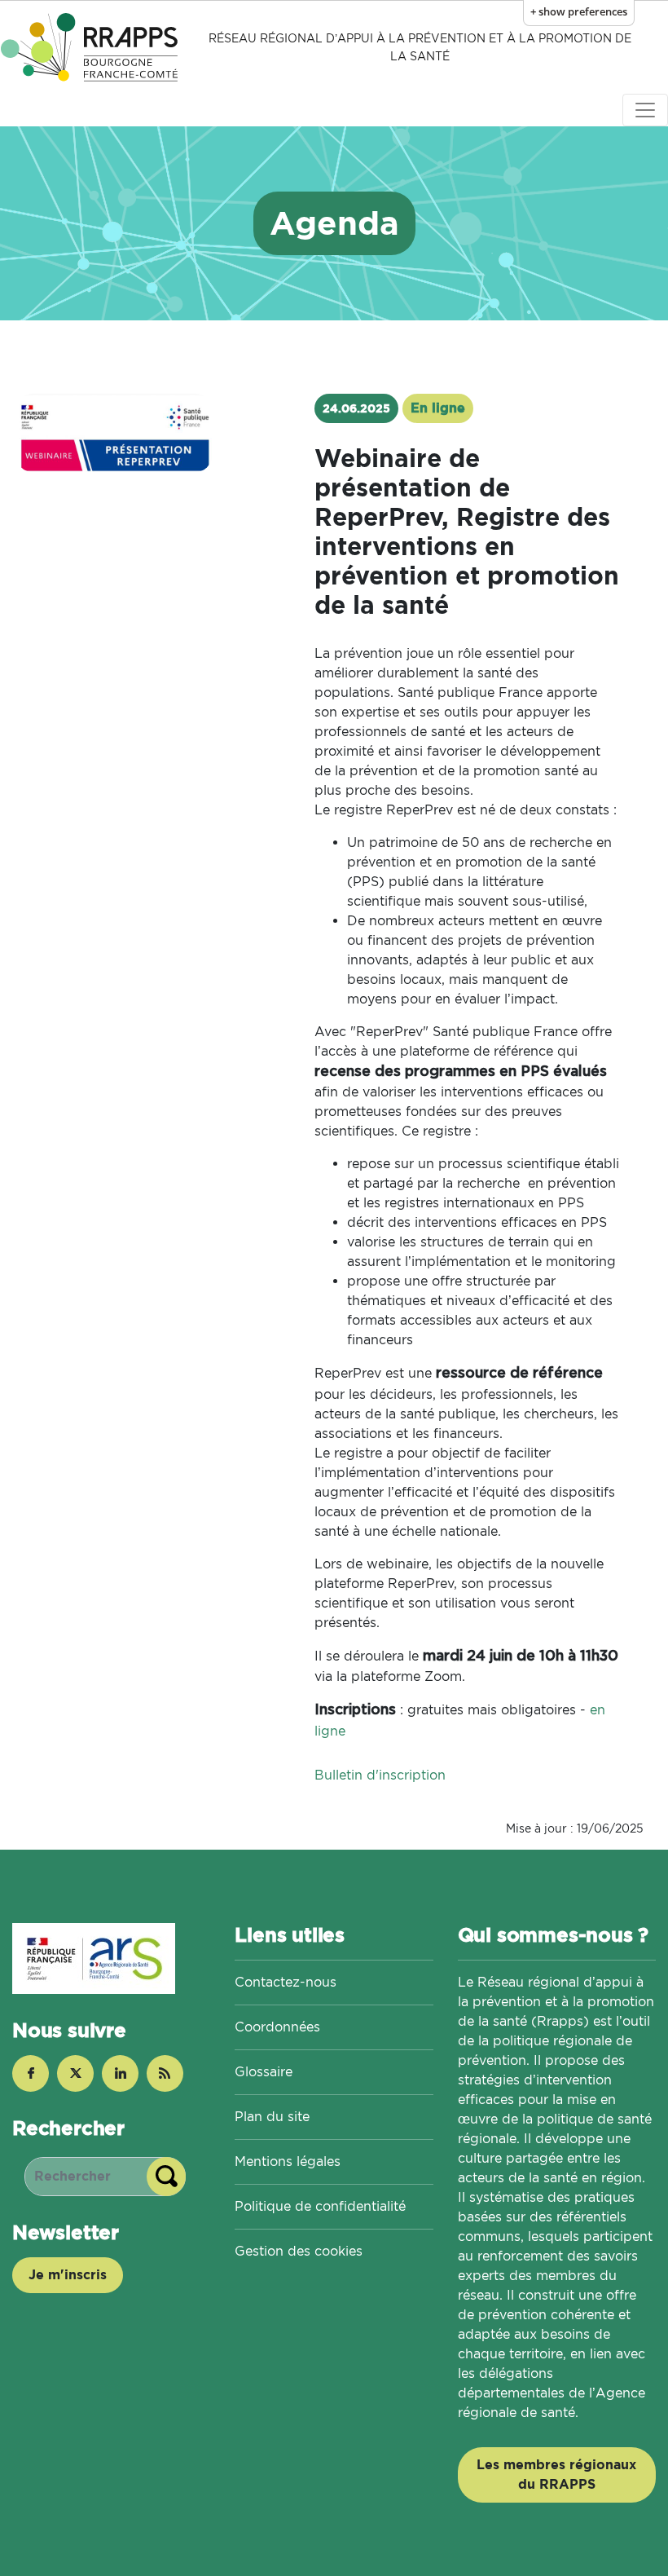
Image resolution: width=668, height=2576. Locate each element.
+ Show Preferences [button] (579, 11)
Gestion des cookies (299, 2251)
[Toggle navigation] (645, 110)
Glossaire (264, 2072)
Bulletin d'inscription (380, 1775)
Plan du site (272, 2117)
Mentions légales (288, 2161)
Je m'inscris (68, 2275)
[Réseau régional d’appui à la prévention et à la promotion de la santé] (92, 47)
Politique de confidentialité (320, 2206)
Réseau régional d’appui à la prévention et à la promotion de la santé (420, 47)
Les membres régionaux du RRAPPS (556, 2475)
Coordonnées (277, 2027)
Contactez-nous (286, 1982)
